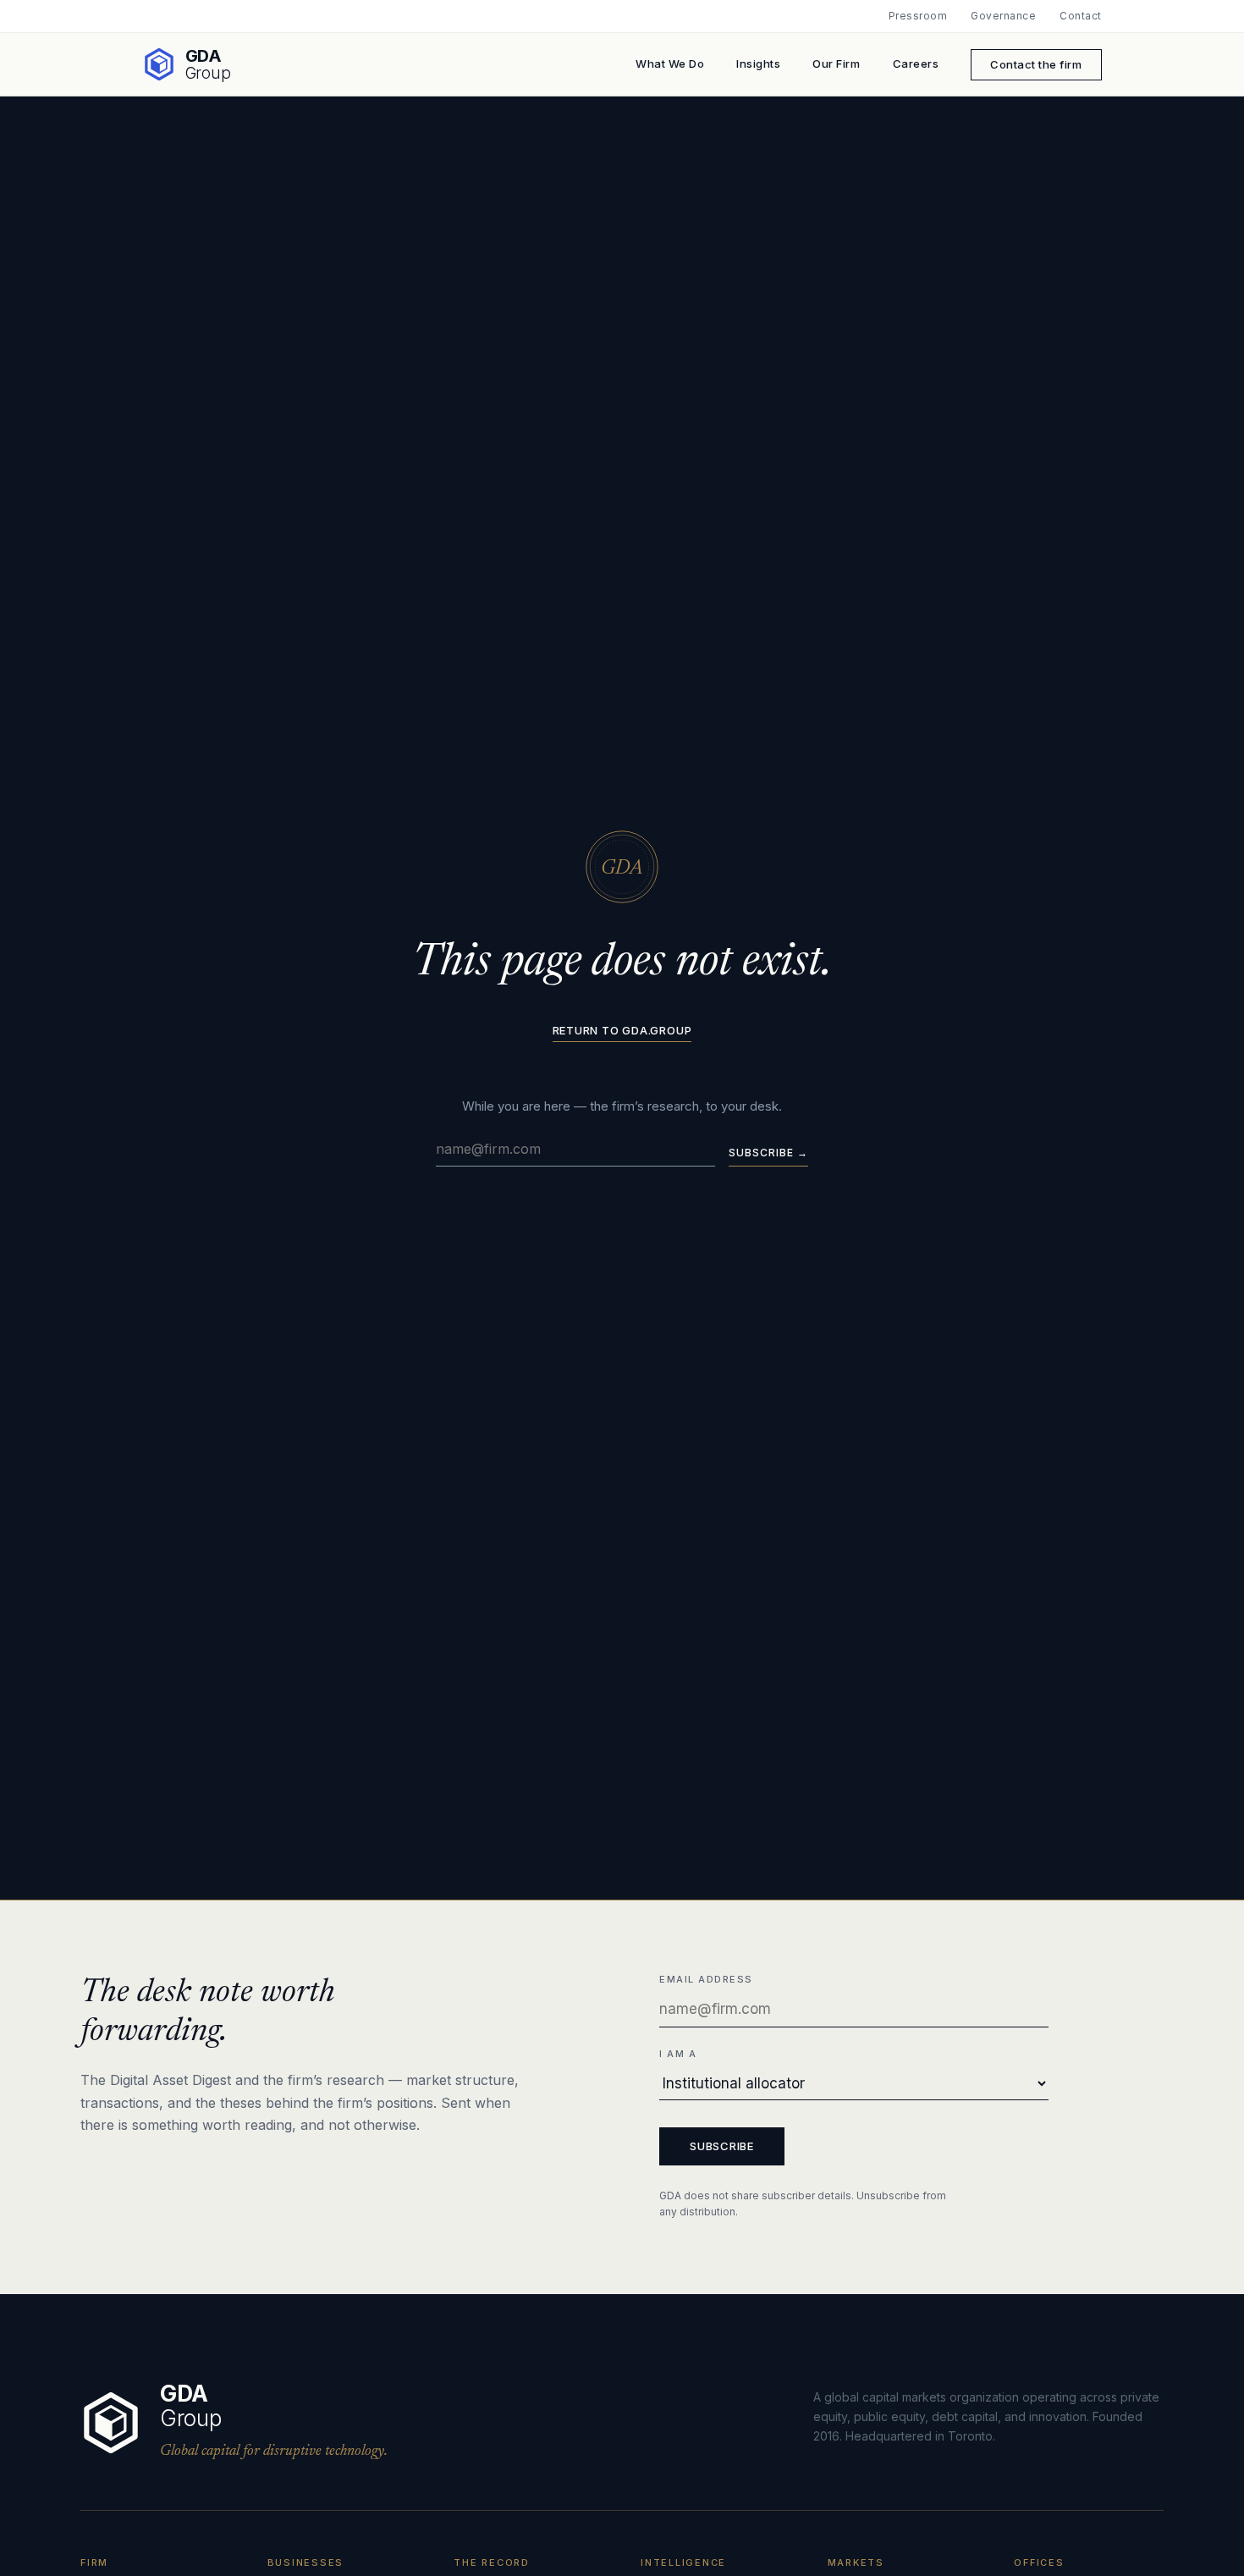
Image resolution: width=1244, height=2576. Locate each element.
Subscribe (722, 2146)
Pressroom (918, 16)
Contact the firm (1036, 64)
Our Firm (836, 63)
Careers (916, 63)
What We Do (670, 63)
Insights (758, 63)
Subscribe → (768, 1153)
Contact (1080, 16)
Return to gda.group (622, 1031)
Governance (1003, 16)
